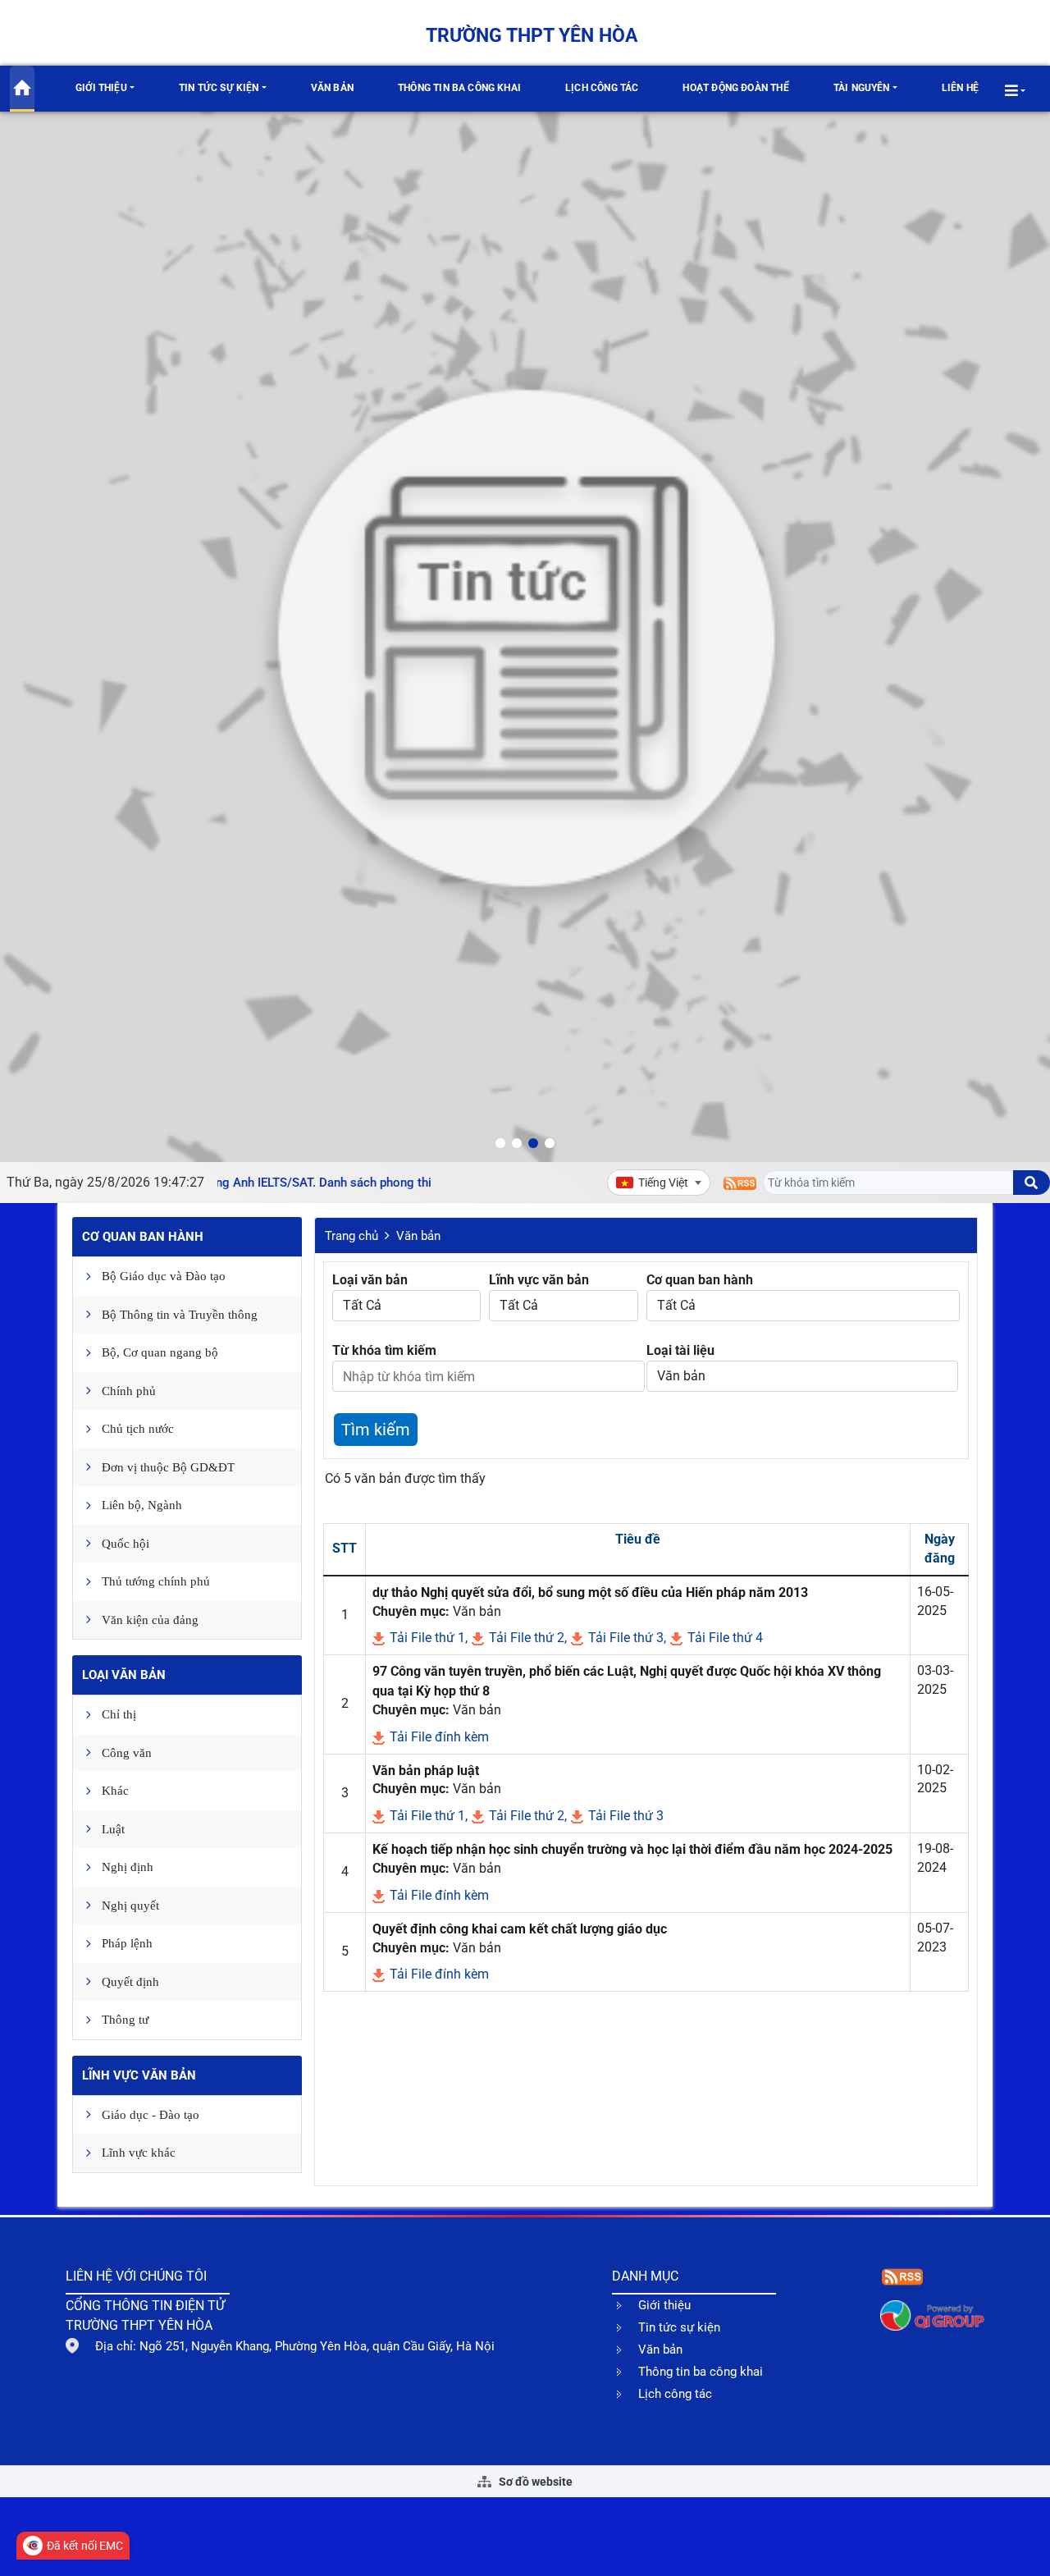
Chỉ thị (119, 1714)
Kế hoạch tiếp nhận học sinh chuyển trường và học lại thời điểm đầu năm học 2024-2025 (632, 1849)
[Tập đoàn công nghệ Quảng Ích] (932, 2315)
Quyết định (130, 1982)
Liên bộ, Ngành (142, 1505)
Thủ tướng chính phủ (156, 1581)
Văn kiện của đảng (150, 1620)
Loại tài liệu (680, 1350)
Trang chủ (352, 1236)
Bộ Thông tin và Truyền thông (180, 1315)
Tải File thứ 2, (526, 1638)
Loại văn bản (124, 1675)
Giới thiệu (101, 88)
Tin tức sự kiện (219, 88)
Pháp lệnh (127, 1943)
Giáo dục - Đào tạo (151, 2115)
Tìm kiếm (376, 1430)
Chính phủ (129, 1391)
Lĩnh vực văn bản (139, 2075)
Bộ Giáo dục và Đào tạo (164, 1276)
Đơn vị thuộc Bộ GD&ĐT (168, 1467)
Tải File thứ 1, (427, 1638)
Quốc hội (126, 1544)
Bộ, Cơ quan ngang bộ (160, 1352)
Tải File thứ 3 (624, 1816)
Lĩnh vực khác (139, 2153)
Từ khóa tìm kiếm (384, 1350)
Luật (113, 1829)
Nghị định (128, 1867)
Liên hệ (960, 88)
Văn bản (332, 88)
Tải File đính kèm (438, 1737)
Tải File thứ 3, (625, 1638)
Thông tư (125, 2020)
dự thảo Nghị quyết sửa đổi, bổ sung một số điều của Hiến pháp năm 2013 (590, 1592)
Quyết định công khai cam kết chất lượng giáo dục (520, 1929)
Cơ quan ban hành (143, 1237)
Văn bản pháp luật (426, 1771)
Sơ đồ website (534, 2482)
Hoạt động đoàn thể (735, 88)
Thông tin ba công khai (459, 88)
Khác (115, 1791)
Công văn (127, 1753)
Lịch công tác (602, 88)
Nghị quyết (130, 1906)
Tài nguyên (862, 88)
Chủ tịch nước (138, 1429)
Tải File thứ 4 (724, 1638)
